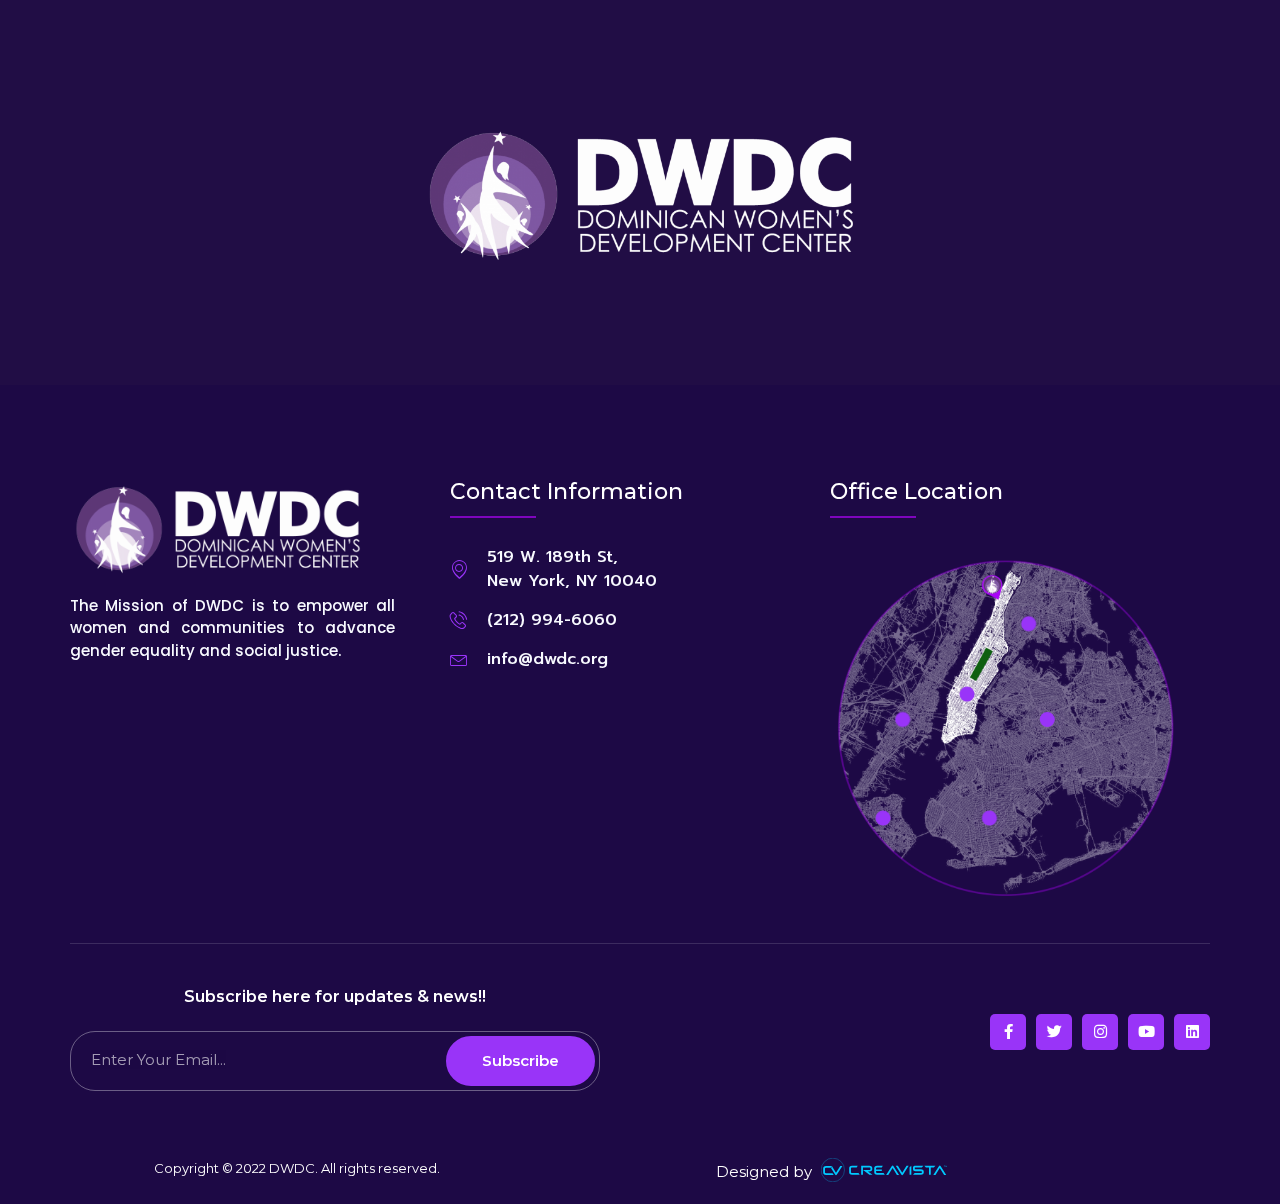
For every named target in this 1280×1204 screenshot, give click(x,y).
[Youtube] (1146, 1032)
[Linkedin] (1192, 1032)
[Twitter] (1054, 1032)
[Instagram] (1100, 1032)
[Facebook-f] (1008, 1032)
